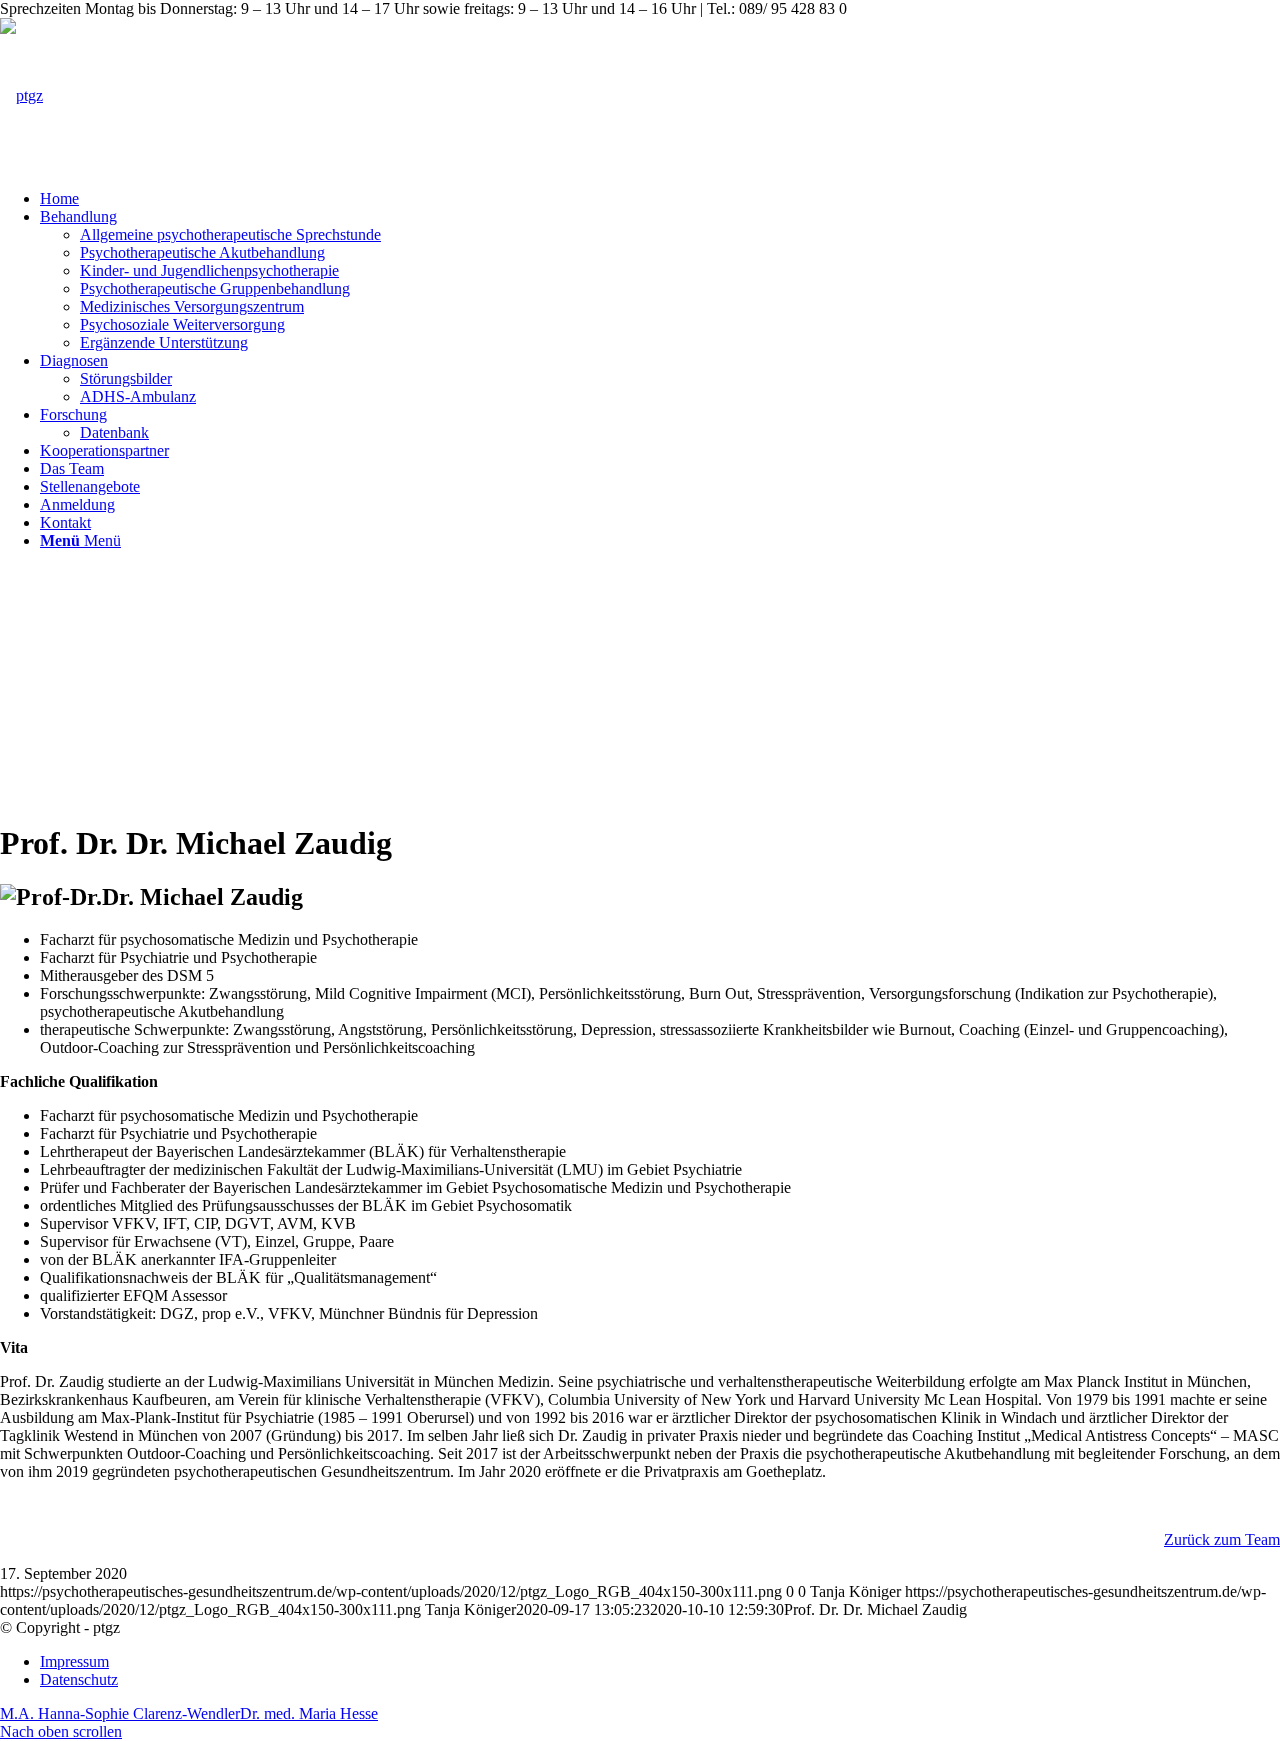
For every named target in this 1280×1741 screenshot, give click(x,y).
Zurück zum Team (1222, 1539)
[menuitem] (660, 199)
